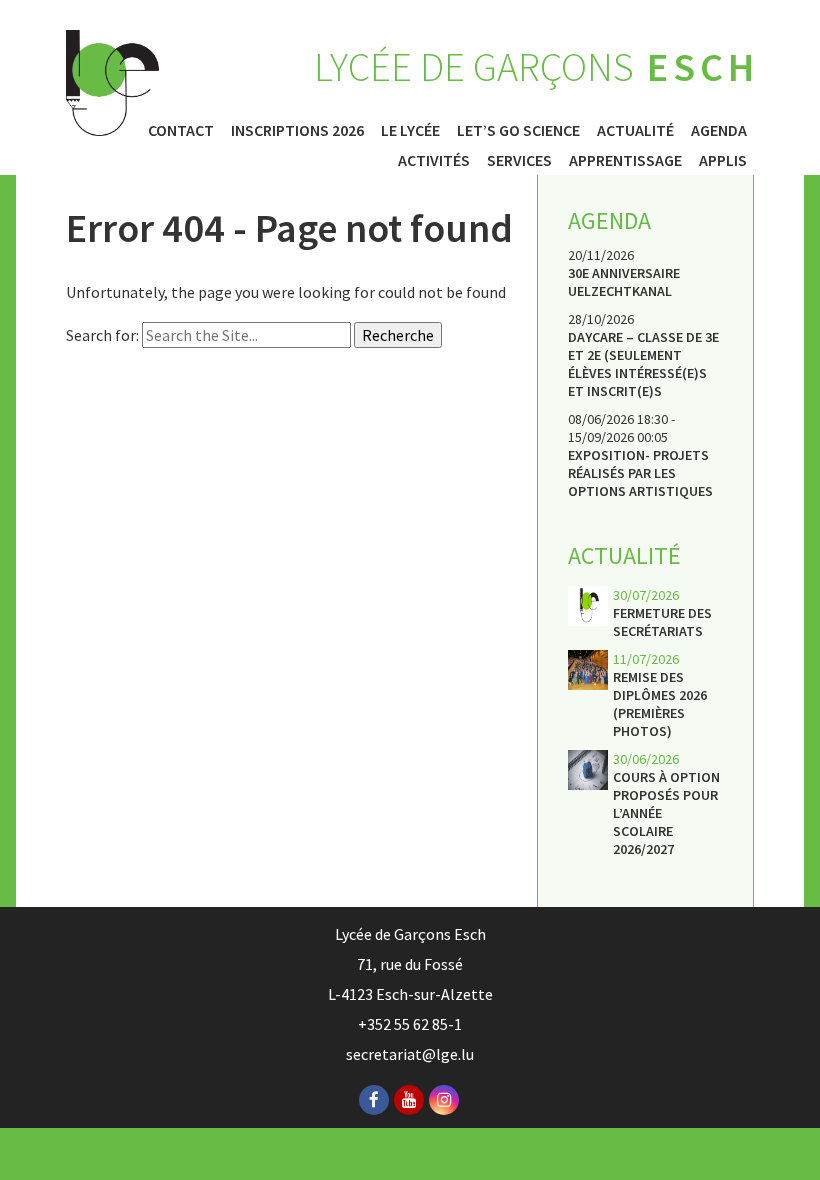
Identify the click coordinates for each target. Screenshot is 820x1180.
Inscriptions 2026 (297, 130)
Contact (181, 130)
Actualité (635, 130)
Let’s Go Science (518, 130)
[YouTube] (409, 1100)
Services (519, 160)
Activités (434, 160)
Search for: (102, 335)
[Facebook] (374, 1100)
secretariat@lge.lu (410, 1054)
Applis (723, 160)
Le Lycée (410, 130)
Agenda (719, 130)
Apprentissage (625, 160)
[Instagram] (444, 1100)
